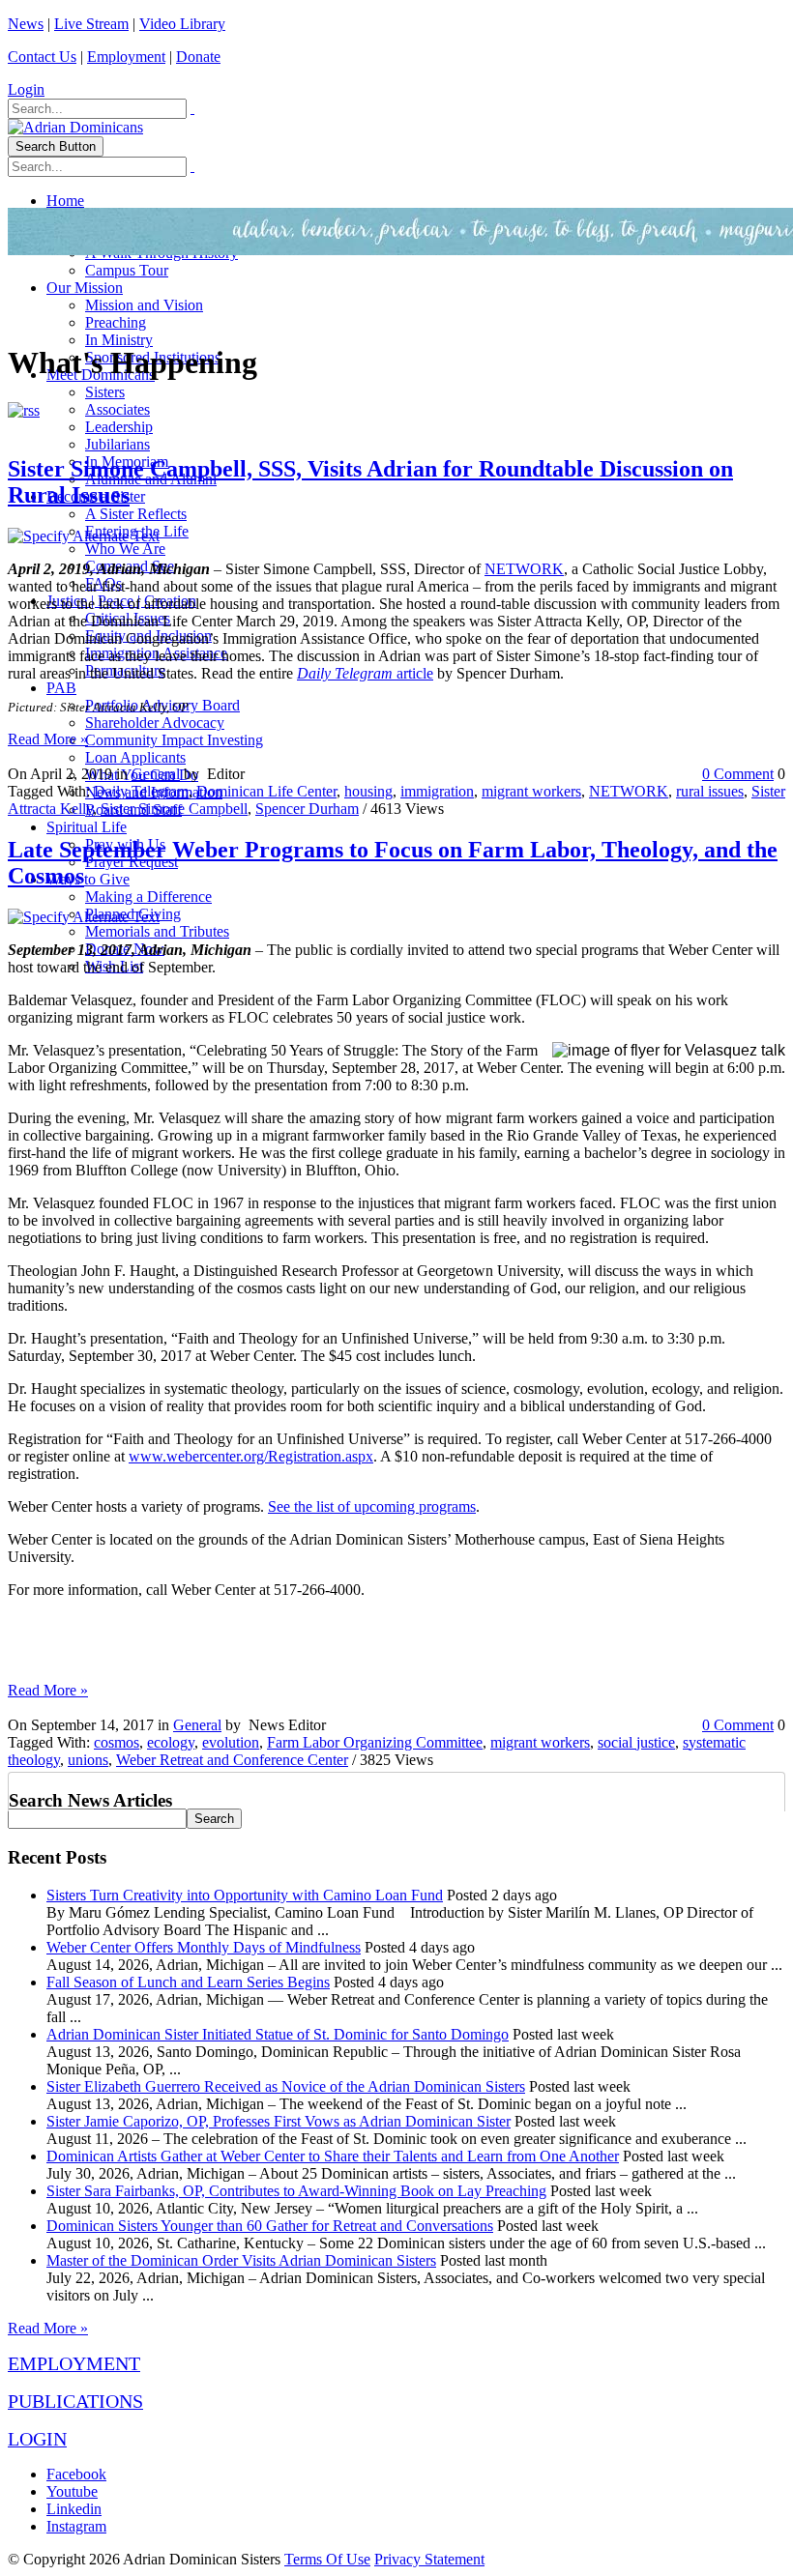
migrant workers (531, 791)
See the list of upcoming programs (372, 1506)
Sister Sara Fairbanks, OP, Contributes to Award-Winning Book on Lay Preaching (296, 2191)
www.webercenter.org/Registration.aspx (251, 1456)
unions (88, 1760)
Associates (117, 409)
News (26, 24)
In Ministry (119, 340)
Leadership (119, 427)
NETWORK (524, 569)
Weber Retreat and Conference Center (232, 1760)
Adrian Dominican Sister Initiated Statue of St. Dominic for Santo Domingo (278, 2034)
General (156, 774)
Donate (198, 57)
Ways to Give (88, 879)
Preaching (116, 322)
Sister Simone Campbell (174, 809)
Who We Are (125, 549)
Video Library (182, 24)
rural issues (710, 791)
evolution (231, 1742)
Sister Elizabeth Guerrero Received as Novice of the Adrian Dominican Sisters (286, 2086)
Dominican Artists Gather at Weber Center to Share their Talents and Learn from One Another (333, 2156)
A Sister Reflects (136, 514)
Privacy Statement (429, 2559)
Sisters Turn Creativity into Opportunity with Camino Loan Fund (245, 1895)
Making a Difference (148, 897)
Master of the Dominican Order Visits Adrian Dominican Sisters (241, 2260)
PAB (61, 688)
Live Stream (91, 24)
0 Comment (738, 774)
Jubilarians (117, 444)
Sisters (105, 392)
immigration (437, 791)
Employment (126, 57)
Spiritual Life (87, 827)
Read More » (48, 739)
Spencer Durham (307, 809)
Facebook (76, 2474)
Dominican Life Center (266, 791)
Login (26, 89)
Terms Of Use (327, 2559)
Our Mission (85, 288)
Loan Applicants (135, 757)
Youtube (72, 2491)
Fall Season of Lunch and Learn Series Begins (188, 1982)
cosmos (117, 1742)
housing (368, 791)
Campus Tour (127, 270)
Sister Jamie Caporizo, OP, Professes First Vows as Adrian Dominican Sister (279, 2121)
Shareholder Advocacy (155, 723)
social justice (636, 1742)
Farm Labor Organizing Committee (375, 1742)
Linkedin (74, 2509)
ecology (171, 1742)
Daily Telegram (345, 673)
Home (65, 201)
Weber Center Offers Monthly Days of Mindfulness (204, 1947)
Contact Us (42, 57)
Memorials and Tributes (157, 931)
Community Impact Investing (174, 740)
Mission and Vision (144, 305)
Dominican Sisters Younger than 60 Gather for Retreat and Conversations (270, 2226)
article (413, 673)
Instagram (76, 2526)
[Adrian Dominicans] (75, 127)
